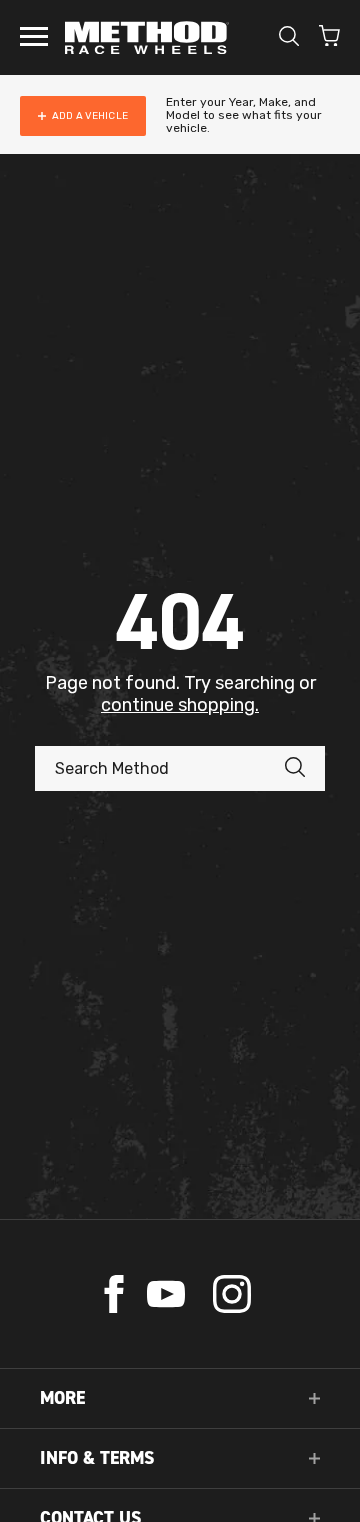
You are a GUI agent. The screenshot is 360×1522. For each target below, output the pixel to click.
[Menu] (34, 38)
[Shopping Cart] (329, 38)
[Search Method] (305, 768)
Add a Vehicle (90, 116)
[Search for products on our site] (289, 38)
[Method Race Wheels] (147, 37)
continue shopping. (180, 705)
